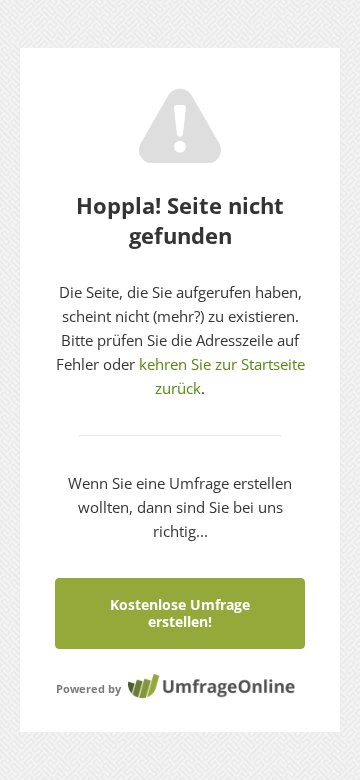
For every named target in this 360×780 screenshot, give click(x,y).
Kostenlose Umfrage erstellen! (180, 613)
